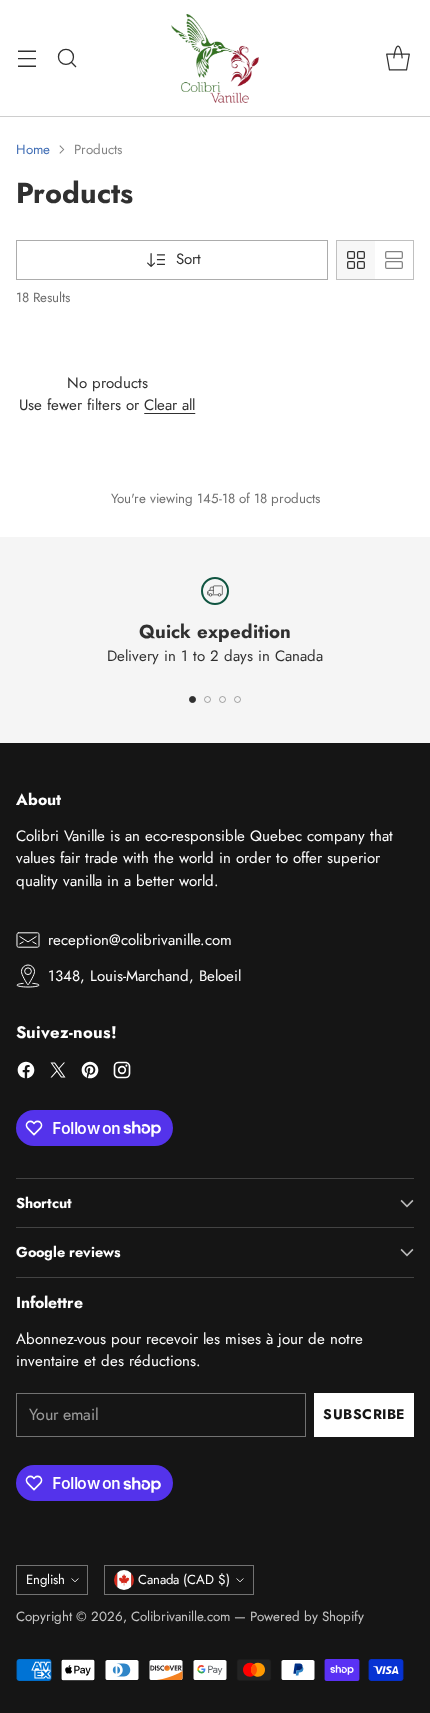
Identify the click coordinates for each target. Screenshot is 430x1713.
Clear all (169, 405)
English (45, 1579)
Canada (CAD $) (184, 1579)
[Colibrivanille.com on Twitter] (58, 1073)
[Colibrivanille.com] (215, 58)
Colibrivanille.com (180, 1616)
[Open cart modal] (397, 58)
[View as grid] (356, 260)
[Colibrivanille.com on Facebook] (26, 1073)
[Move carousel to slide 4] (237, 699)
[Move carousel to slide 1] (192, 699)
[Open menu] (26, 58)
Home (33, 149)
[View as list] (394, 260)
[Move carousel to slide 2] (207, 699)
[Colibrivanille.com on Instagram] (122, 1073)
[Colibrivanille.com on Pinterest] (90, 1073)
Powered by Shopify (307, 1616)
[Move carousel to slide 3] (222, 699)
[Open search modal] (66, 58)
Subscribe (364, 1414)
